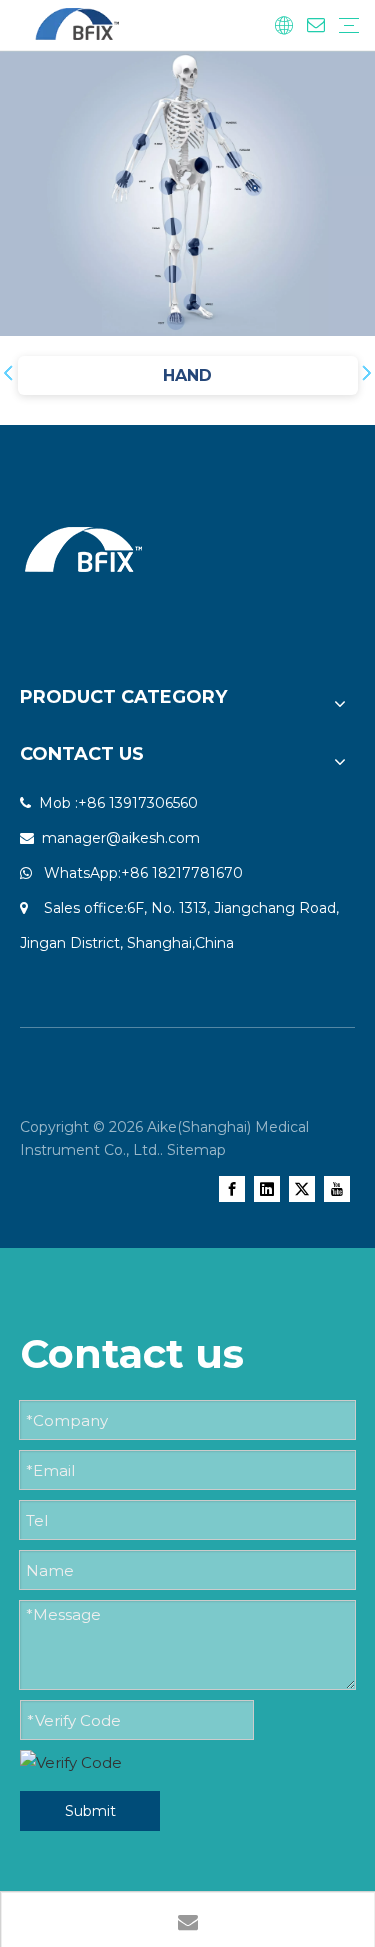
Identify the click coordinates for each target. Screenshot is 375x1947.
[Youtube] (337, 1188)
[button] (8, 375)
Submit (90, 1811)
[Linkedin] (267, 1188)
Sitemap (196, 1150)
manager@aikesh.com (121, 838)
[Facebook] (232, 1188)
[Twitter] (302, 1188)
